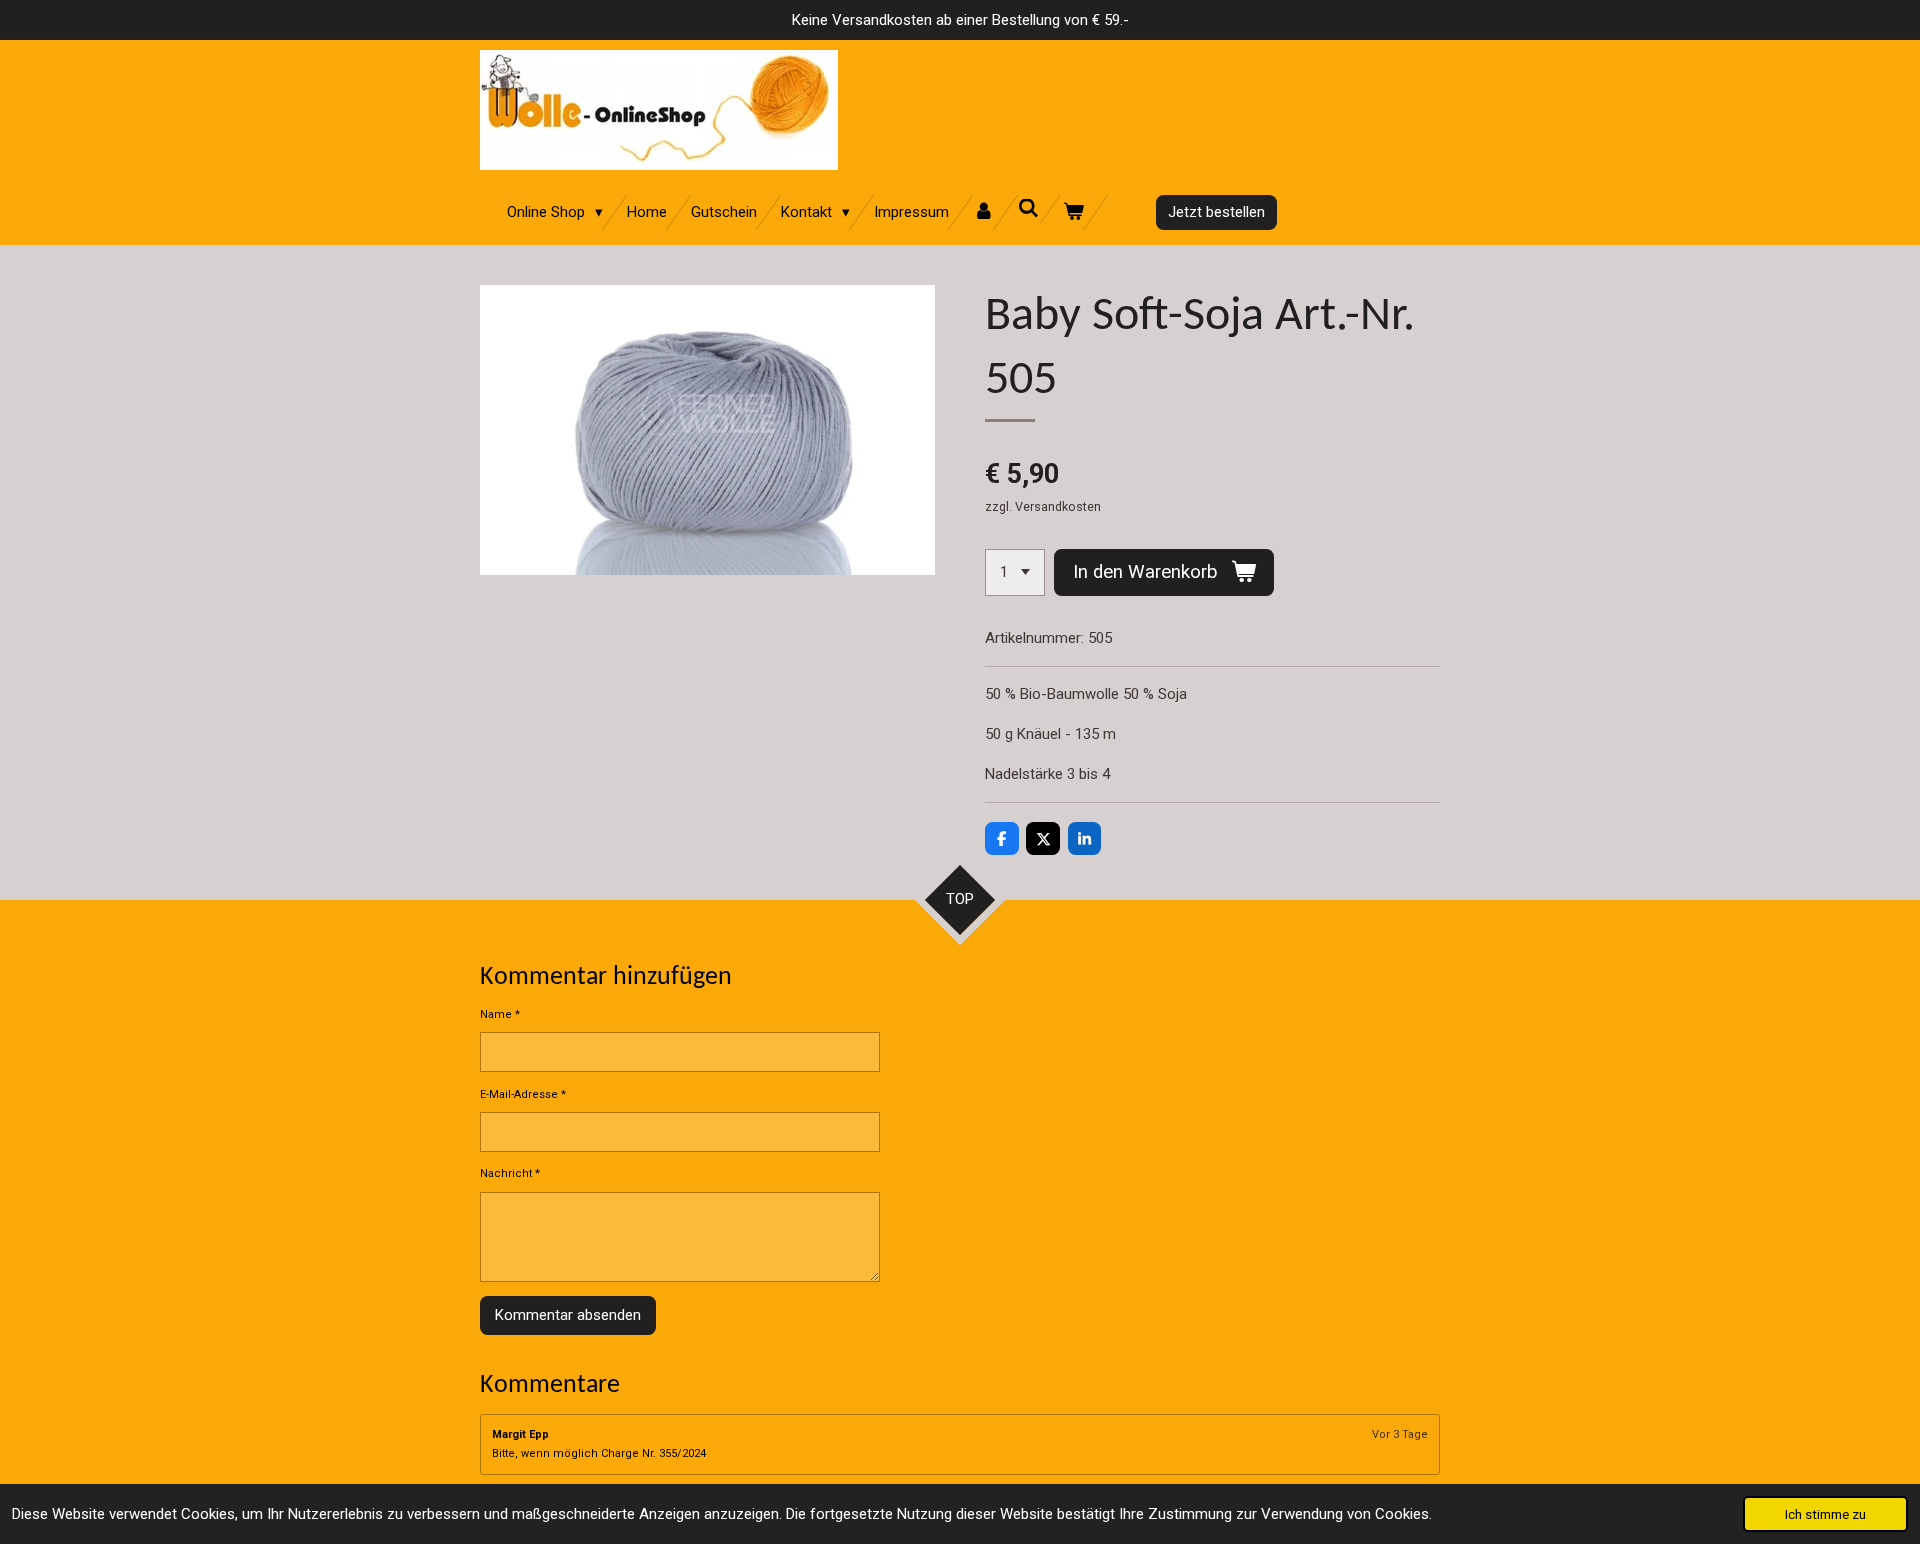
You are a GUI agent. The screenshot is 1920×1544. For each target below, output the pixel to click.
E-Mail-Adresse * (523, 1094)
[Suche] (1028, 209)
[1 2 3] (1015, 572)
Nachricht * (510, 1173)
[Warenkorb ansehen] (1073, 212)
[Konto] (983, 212)
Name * (500, 1014)
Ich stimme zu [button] (1825, 1514)
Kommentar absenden (568, 1315)
